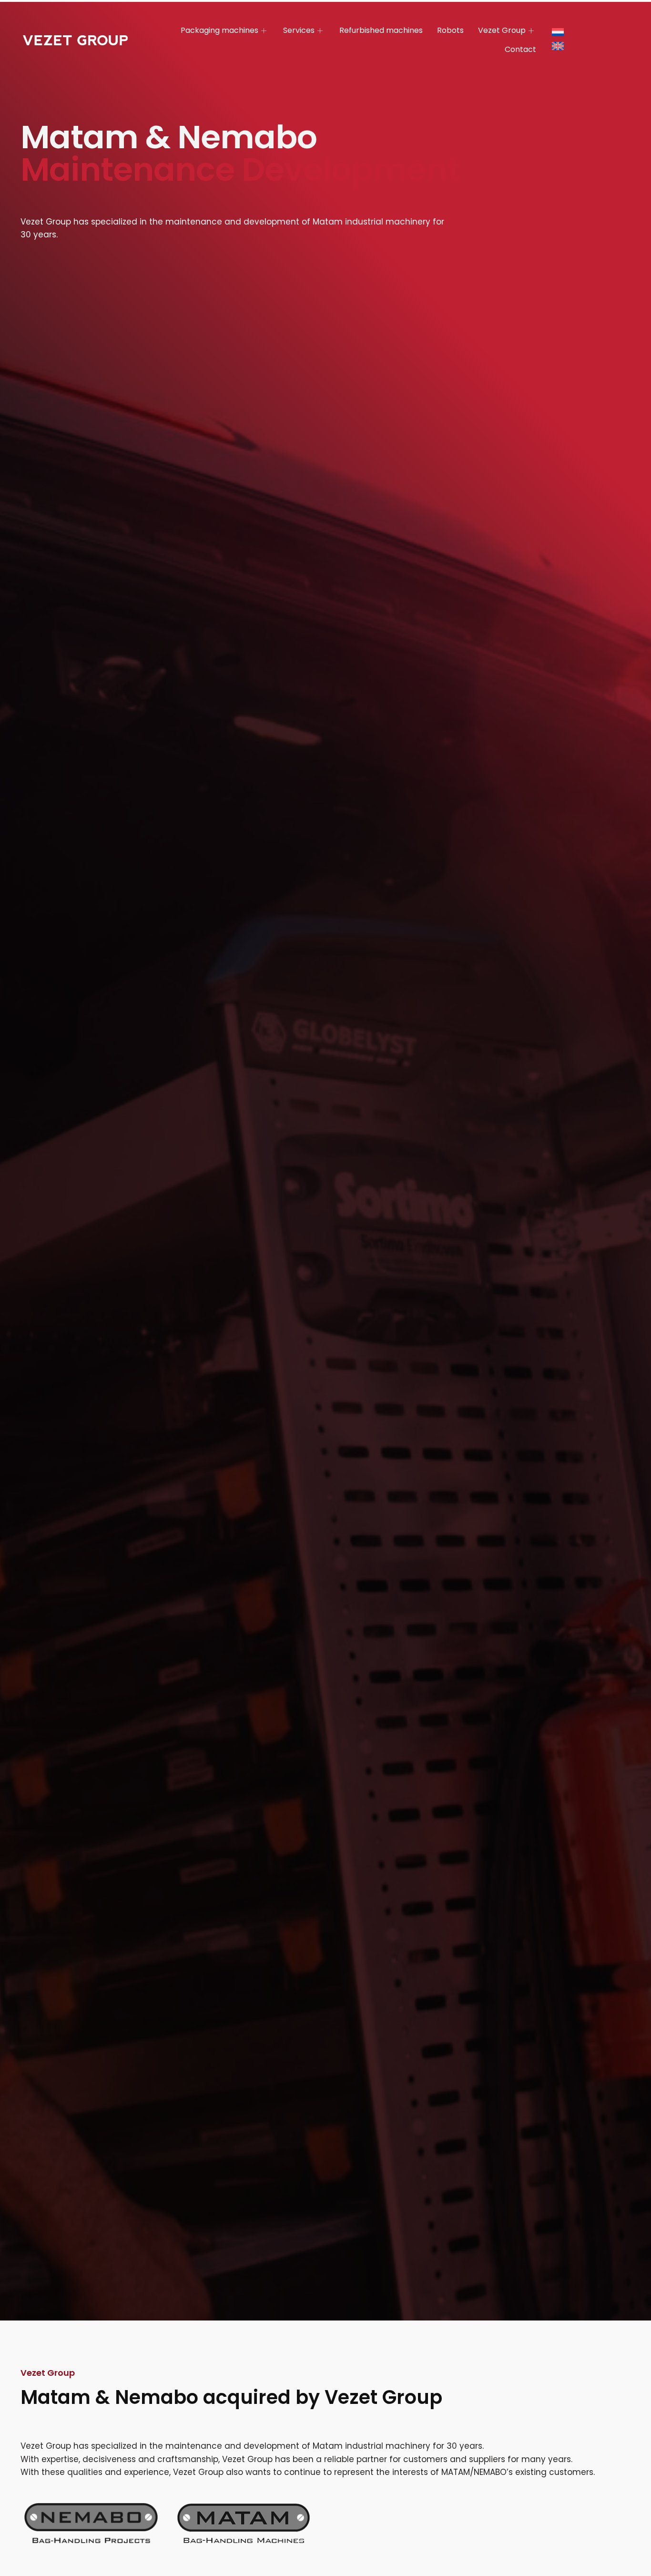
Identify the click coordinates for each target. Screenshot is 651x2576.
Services (299, 30)
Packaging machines (219, 30)
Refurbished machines (381, 30)
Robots (450, 30)
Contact (520, 49)
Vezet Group (502, 30)
